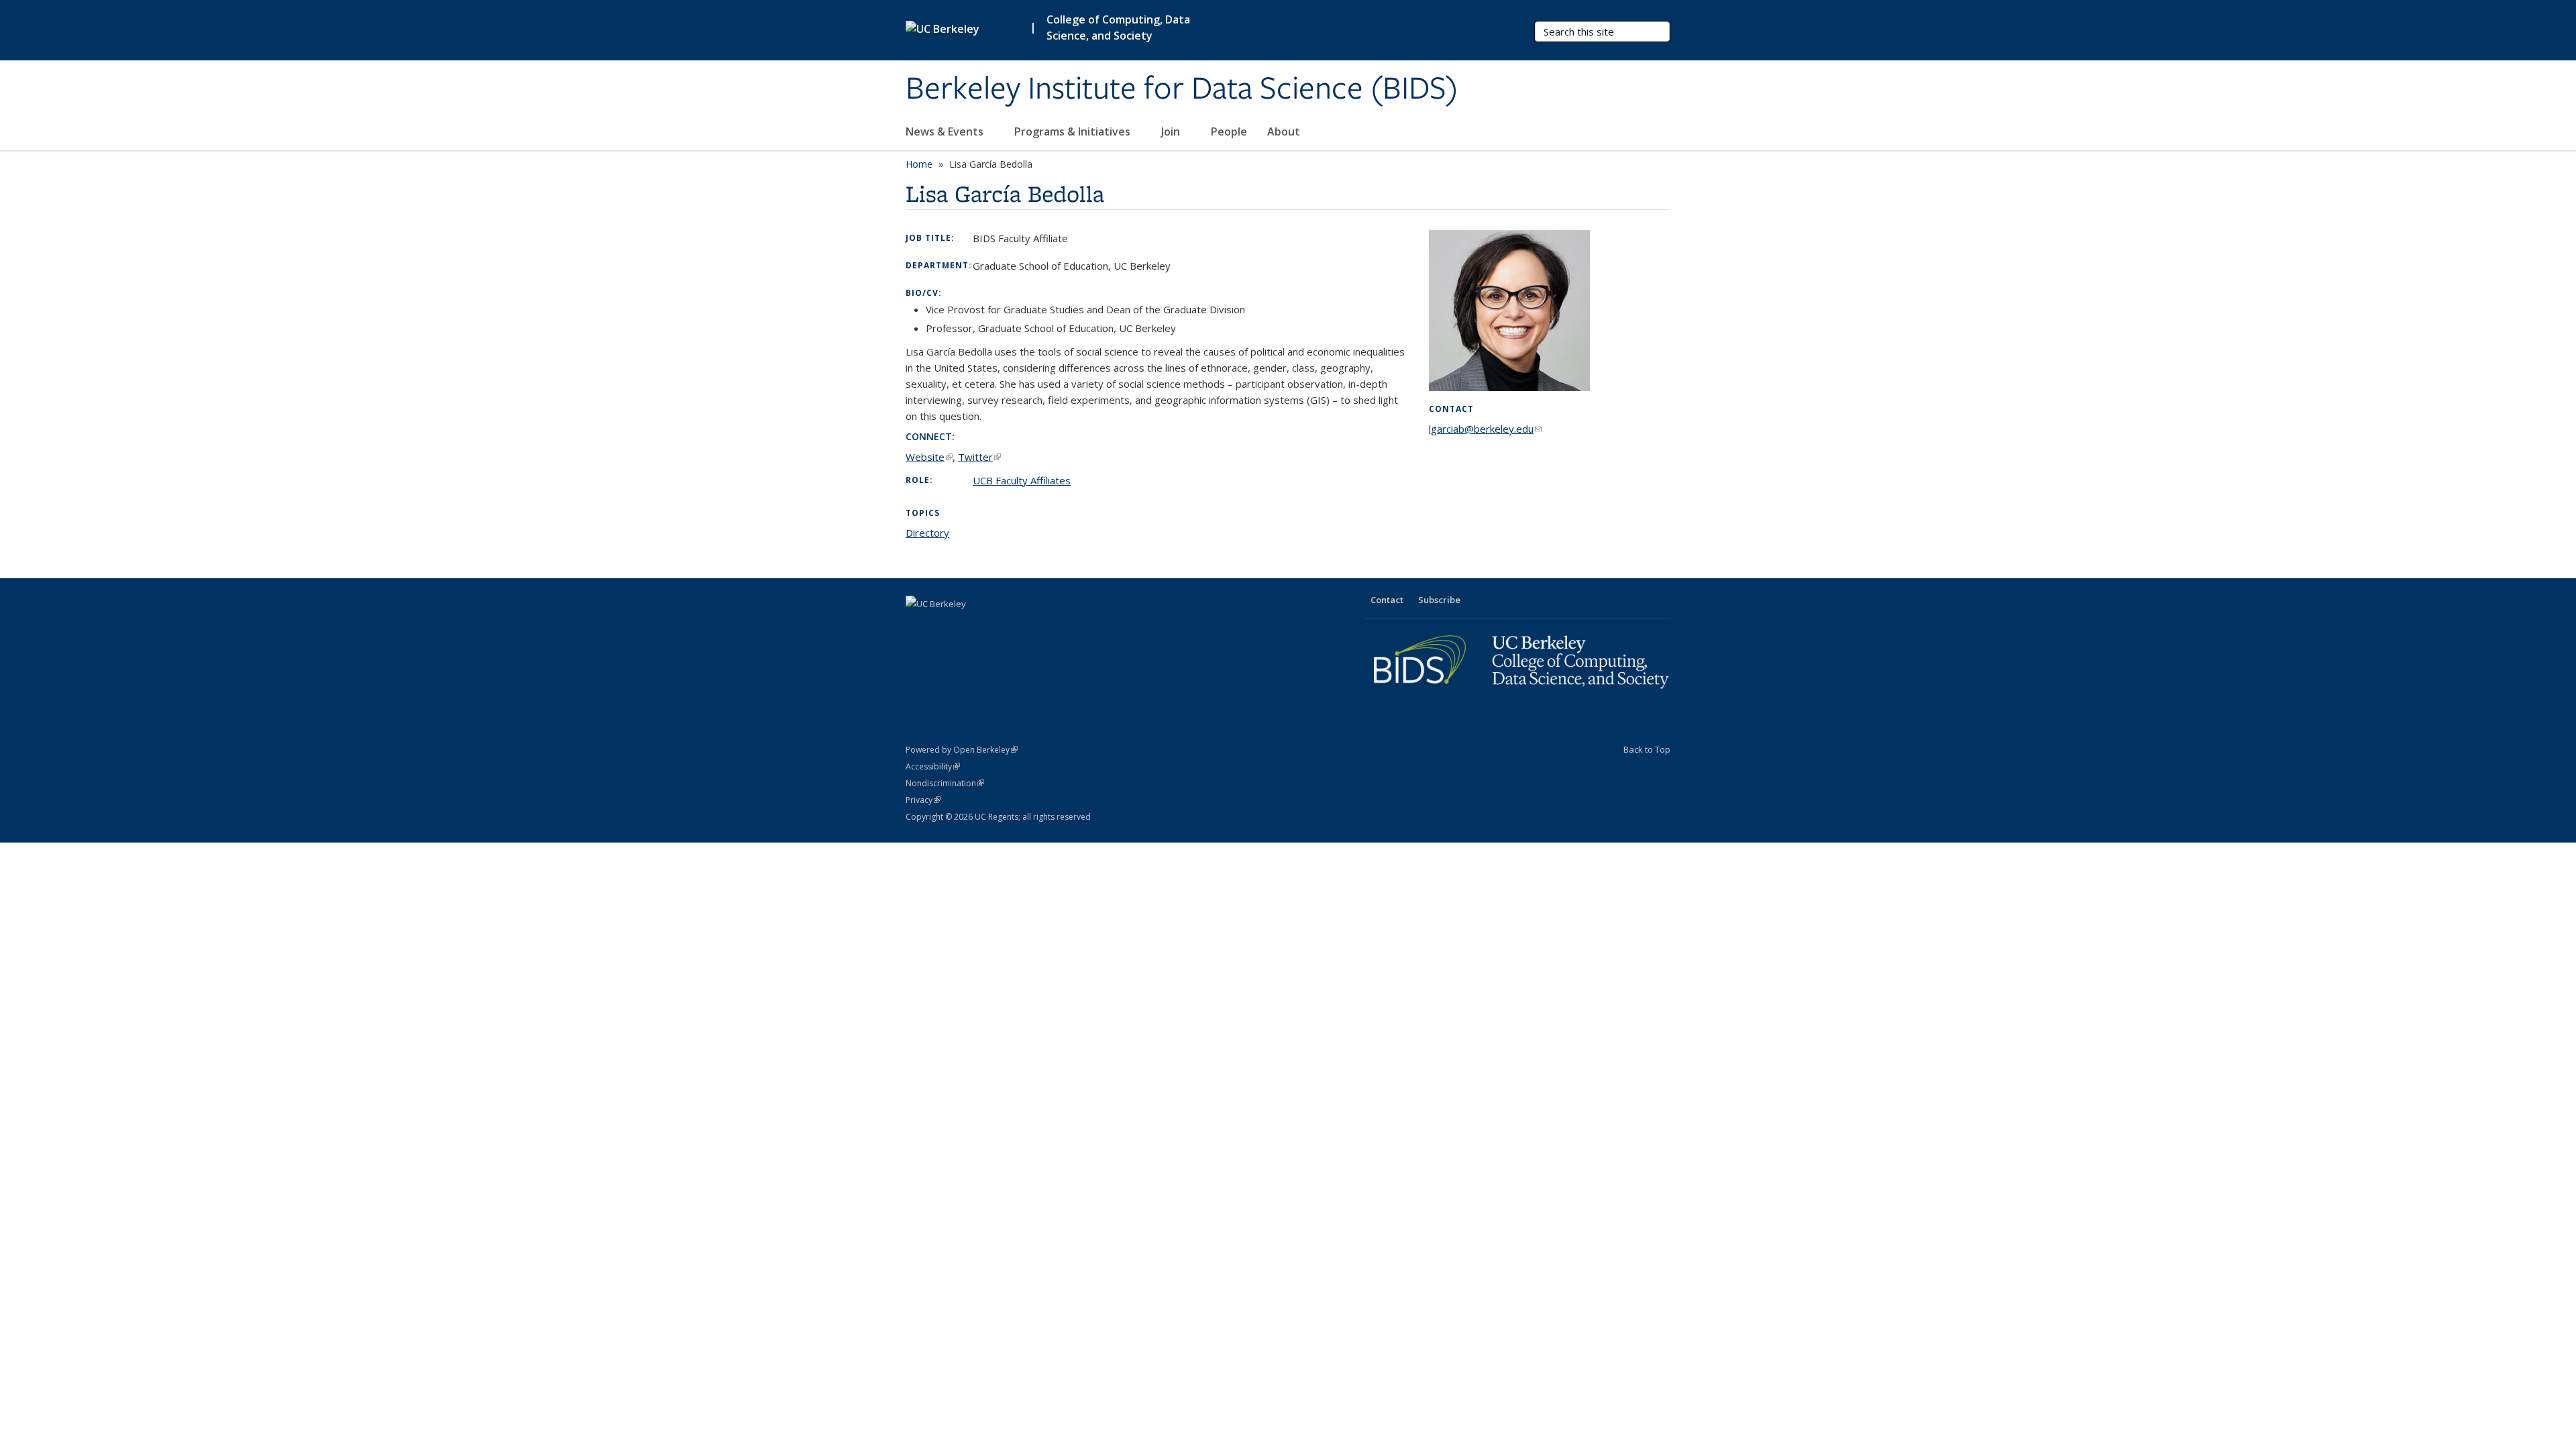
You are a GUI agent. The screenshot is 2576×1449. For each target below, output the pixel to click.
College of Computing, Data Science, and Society (1118, 28)
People (1229, 131)
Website (929, 457)
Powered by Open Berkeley (962, 750)
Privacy (923, 800)
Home (919, 164)
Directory (927, 533)
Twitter (979, 457)
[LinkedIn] (944, 627)
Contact (1387, 600)
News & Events (946, 131)
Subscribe (1439, 600)
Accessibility (933, 766)
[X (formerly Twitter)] (918, 627)
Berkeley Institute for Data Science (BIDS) (1182, 89)
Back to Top (1647, 749)
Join (1172, 131)
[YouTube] (970, 627)
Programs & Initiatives (1074, 131)
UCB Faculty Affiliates (1022, 480)
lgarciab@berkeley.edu (1485, 429)
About (1284, 131)
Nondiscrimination (945, 783)
